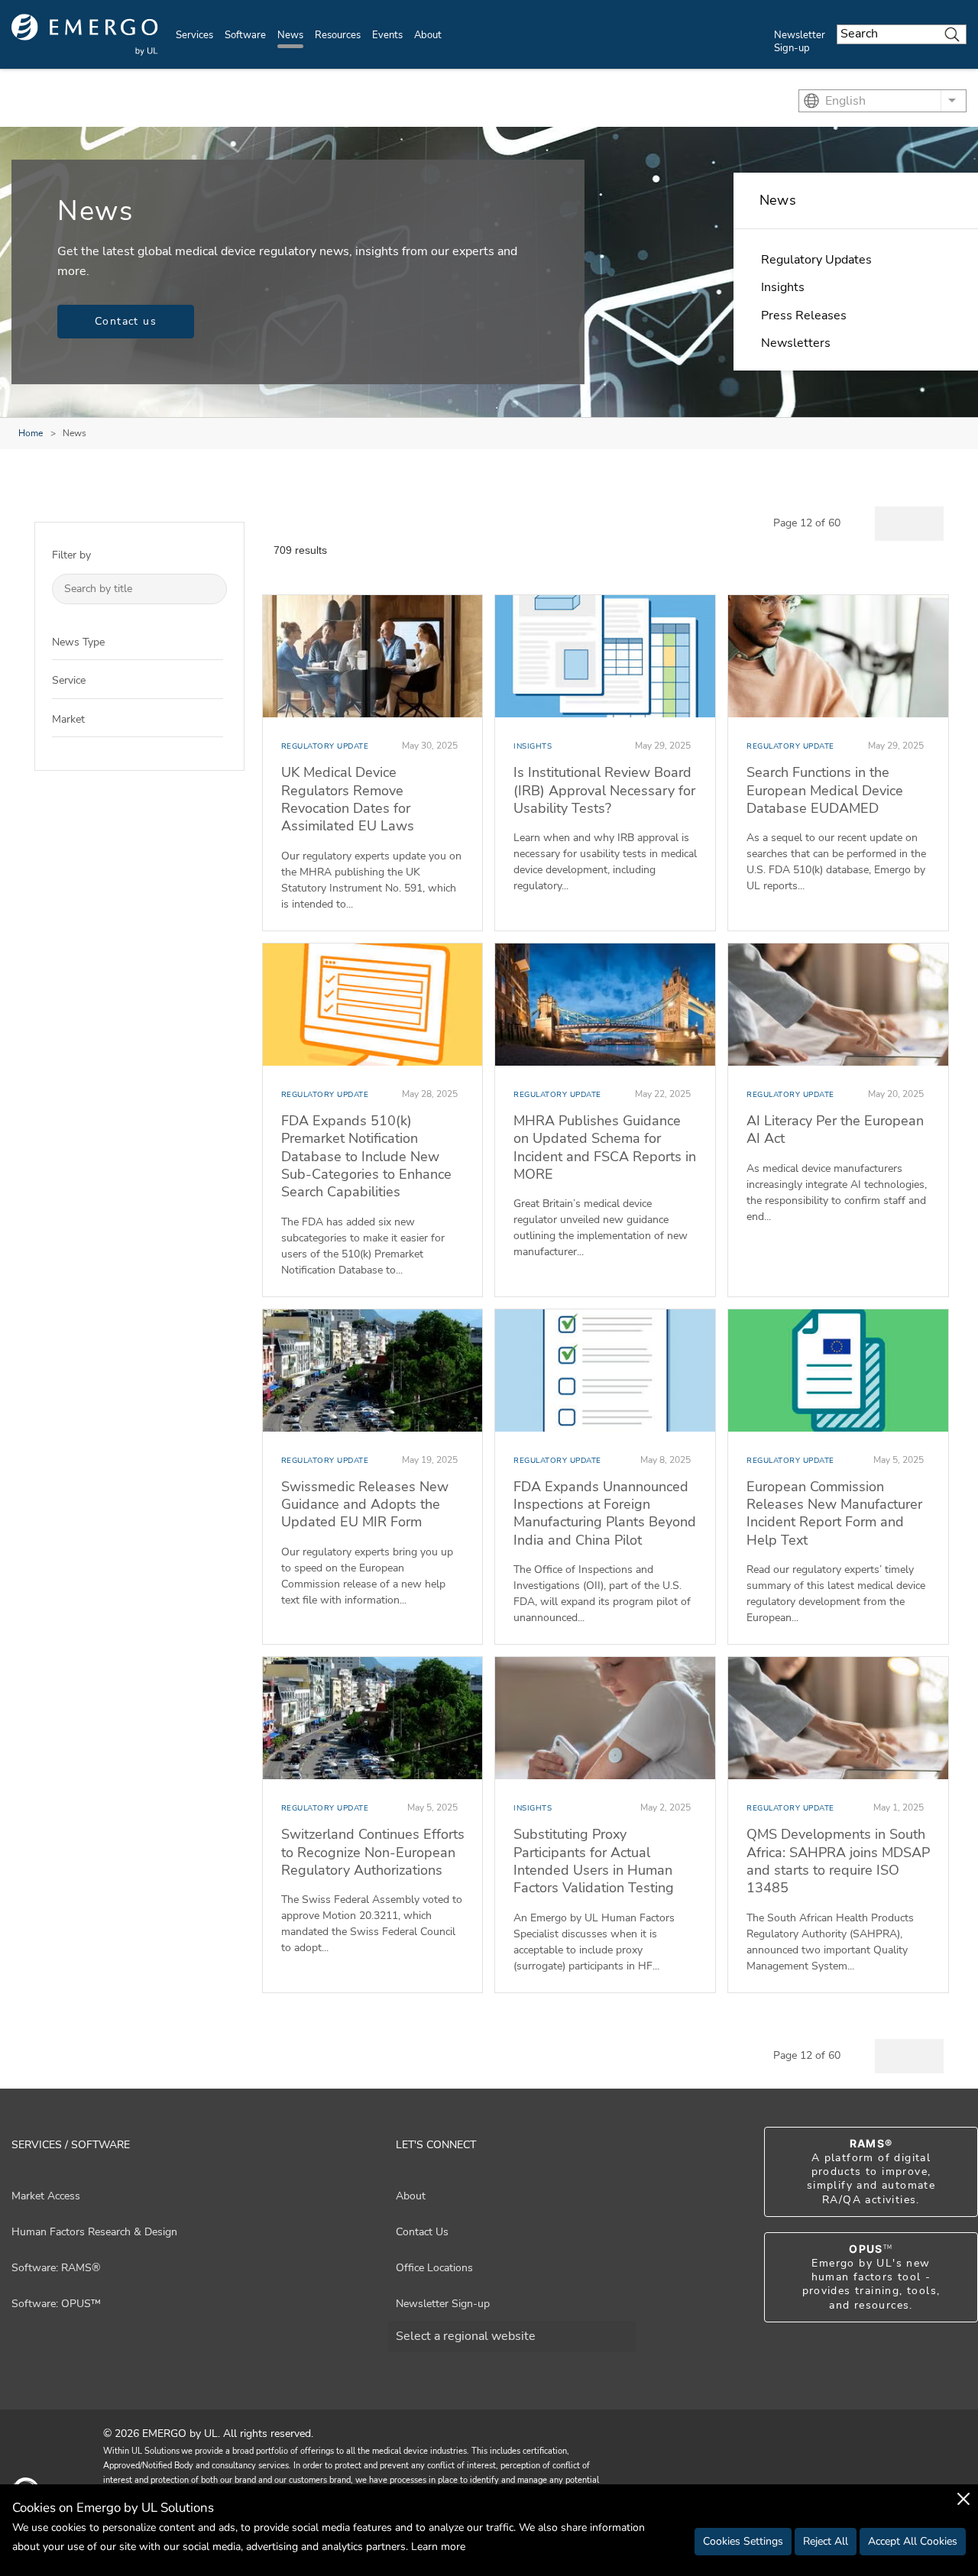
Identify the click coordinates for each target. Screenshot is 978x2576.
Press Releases (804, 316)
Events (387, 35)
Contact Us (422, 2232)
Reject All (826, 2541)
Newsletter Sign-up (800, 42)
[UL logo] (85, 35)
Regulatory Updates (816, 260)
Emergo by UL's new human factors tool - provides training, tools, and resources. (871, 2277)
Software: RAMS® (56, 2268)
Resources (338, 35)
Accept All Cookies (913, 2541)
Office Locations (434, 2268)
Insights (783, 287)
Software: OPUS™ (56, 2304)
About (428, 35)
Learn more (438, 2547)
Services (194, 35)
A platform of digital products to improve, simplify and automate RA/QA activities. (871, 2172)
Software (245, 35)
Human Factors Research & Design (94, 2232)
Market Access (46, 2196)
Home (31, 433)
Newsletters (796, 343)
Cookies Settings (743, 2541)
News (290, 35)
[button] (212, 641)
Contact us (126, 321)
